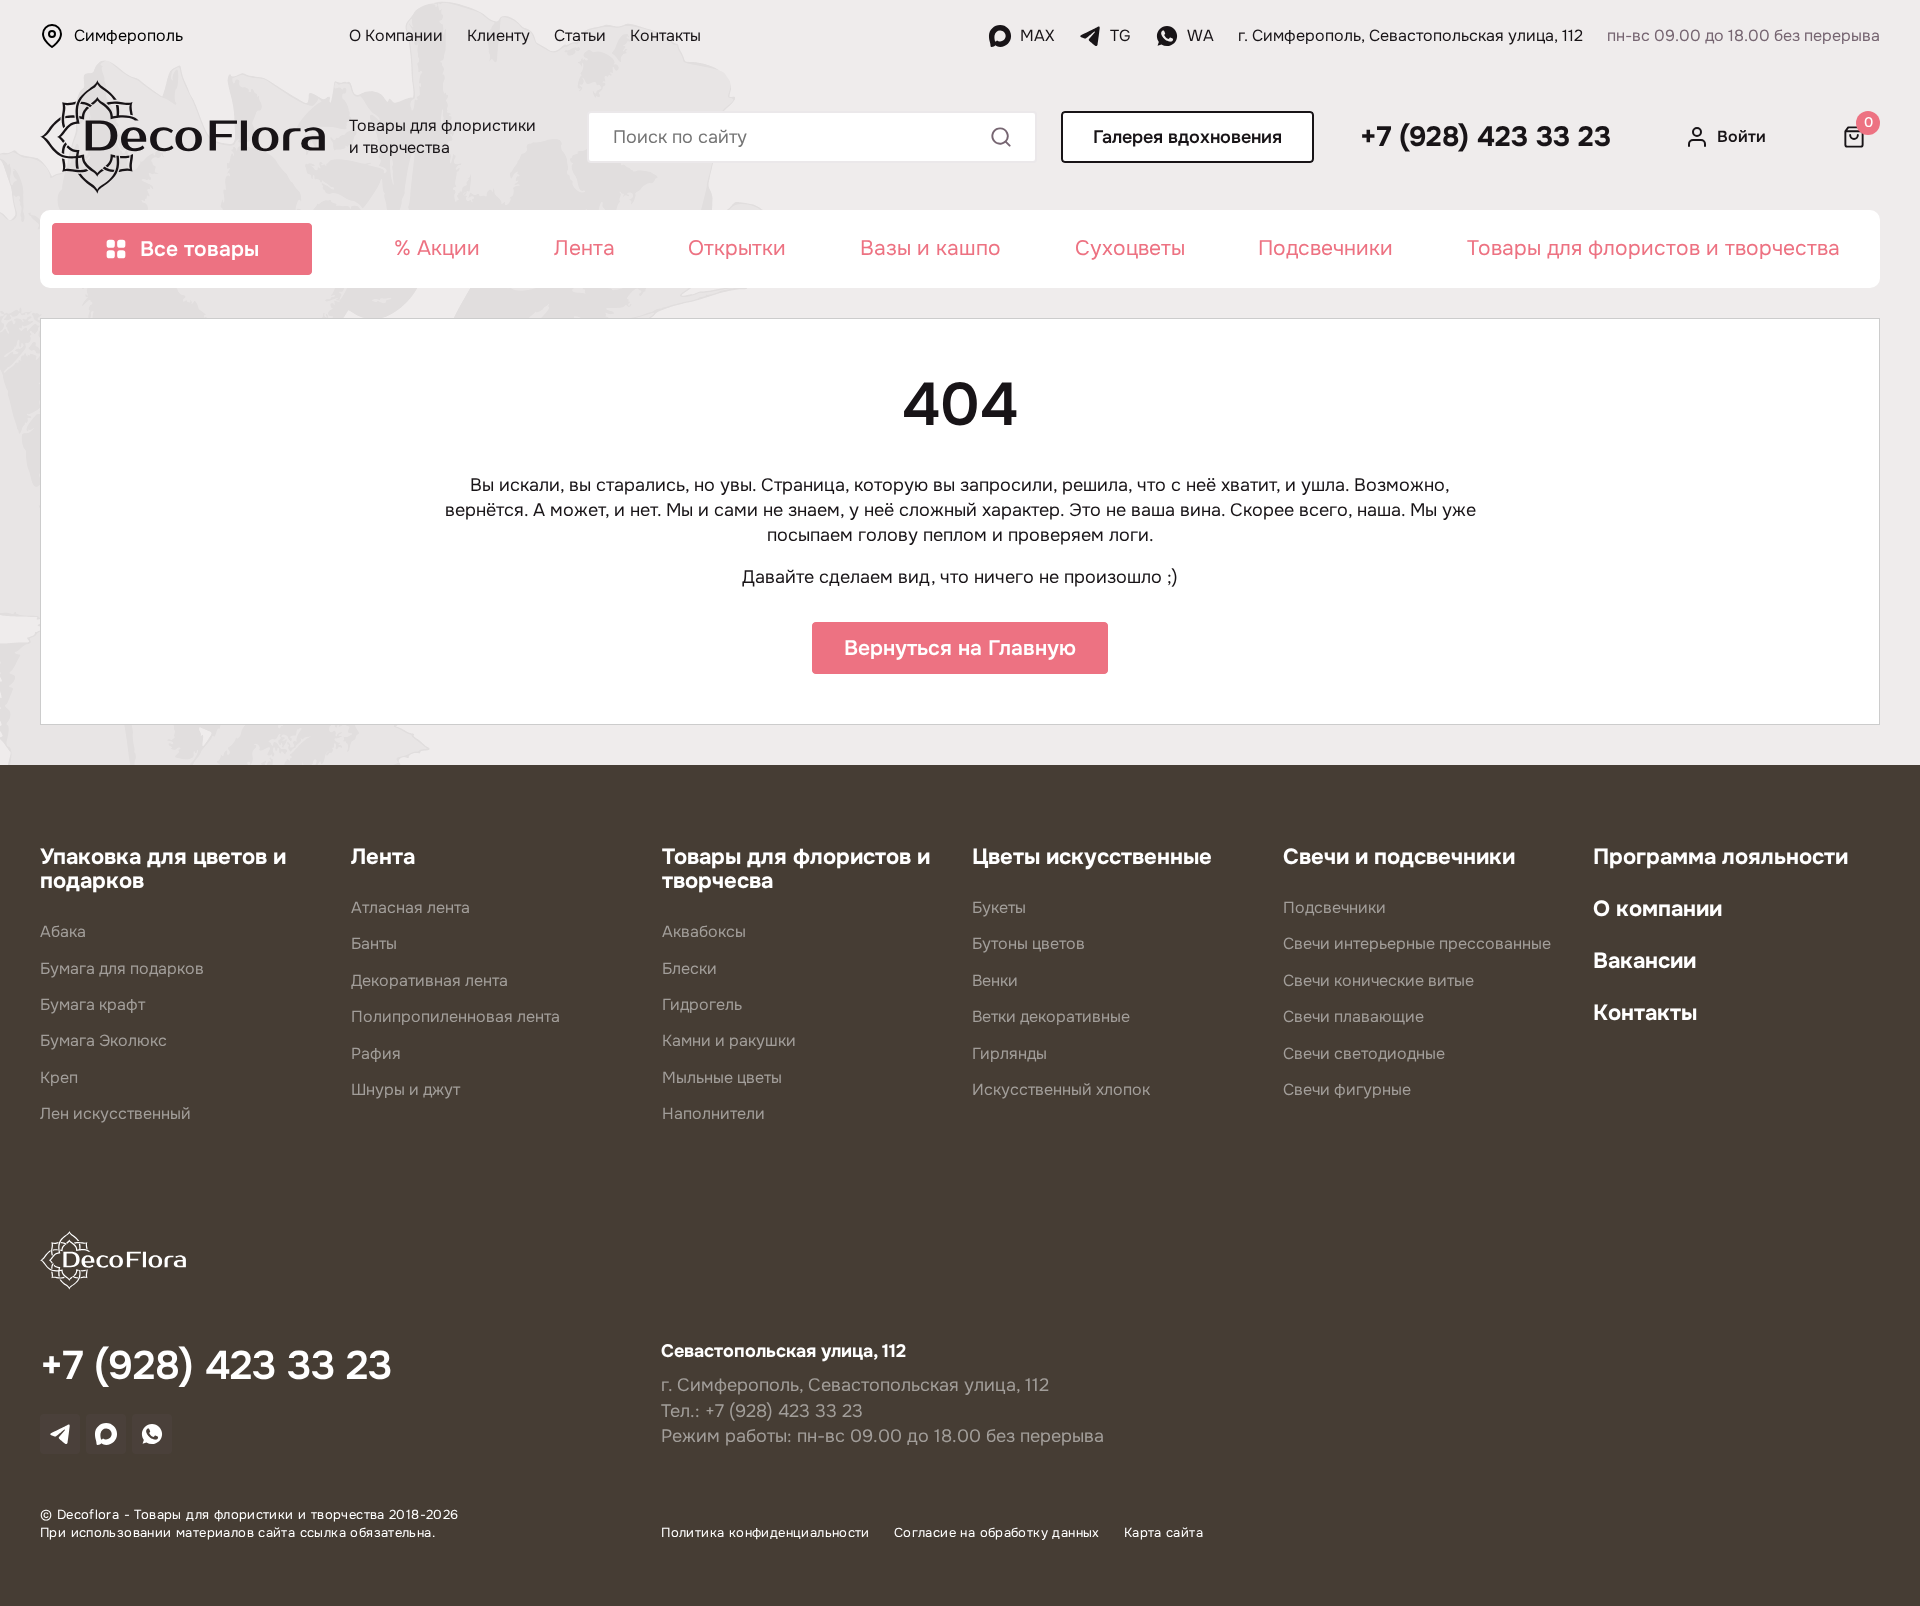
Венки (995, 980)
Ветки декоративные (1051, 1016)
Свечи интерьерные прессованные (1417, 943)
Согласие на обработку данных (997, 1532)
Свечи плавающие (1353, 1016)
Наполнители (713, 1113)
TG (1120, 35)
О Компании (396, 35)
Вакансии (1644, 961)
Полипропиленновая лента (455, 1016)
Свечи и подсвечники (1399, 857)
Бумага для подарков (122, 968)
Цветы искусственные (1092, 857)
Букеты (999, 907)
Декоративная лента (429, 980)
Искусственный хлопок (1061, 1089)
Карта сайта (1163, 1532)
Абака (63, 931)
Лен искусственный (115, 1113)
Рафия (376, 1053)
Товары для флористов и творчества (1653, 248)
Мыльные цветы (722, 1077)
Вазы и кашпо (930, 248)
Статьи (580, 35)
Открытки (737, 248)
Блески (689, 968)
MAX (1037, 35)
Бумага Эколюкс (103, 1040)
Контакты (665, 35)
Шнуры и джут (405, 1089)
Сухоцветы (1130, 248)
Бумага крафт (92, 1004)
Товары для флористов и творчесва (796, 869)
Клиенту (498, 35)
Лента (584, 248)
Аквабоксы (704, 931)
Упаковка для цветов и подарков (163, 869)
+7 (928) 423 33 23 (1485, 137)
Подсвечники (1325, 248)
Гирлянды (1009, 1053)
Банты (374, 943)
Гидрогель (702, 1004)
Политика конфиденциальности (765, 1532)
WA (1200, 35)
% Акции (437, 248)
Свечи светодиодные (1364, 1053)
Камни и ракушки (729, 1040)
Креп (59, 1077)
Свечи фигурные (1347, 1089)
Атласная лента (410, 907)
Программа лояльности (1720, 857)
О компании (1657, 909)
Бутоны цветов (1028, 943)
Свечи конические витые (1378, 980)
